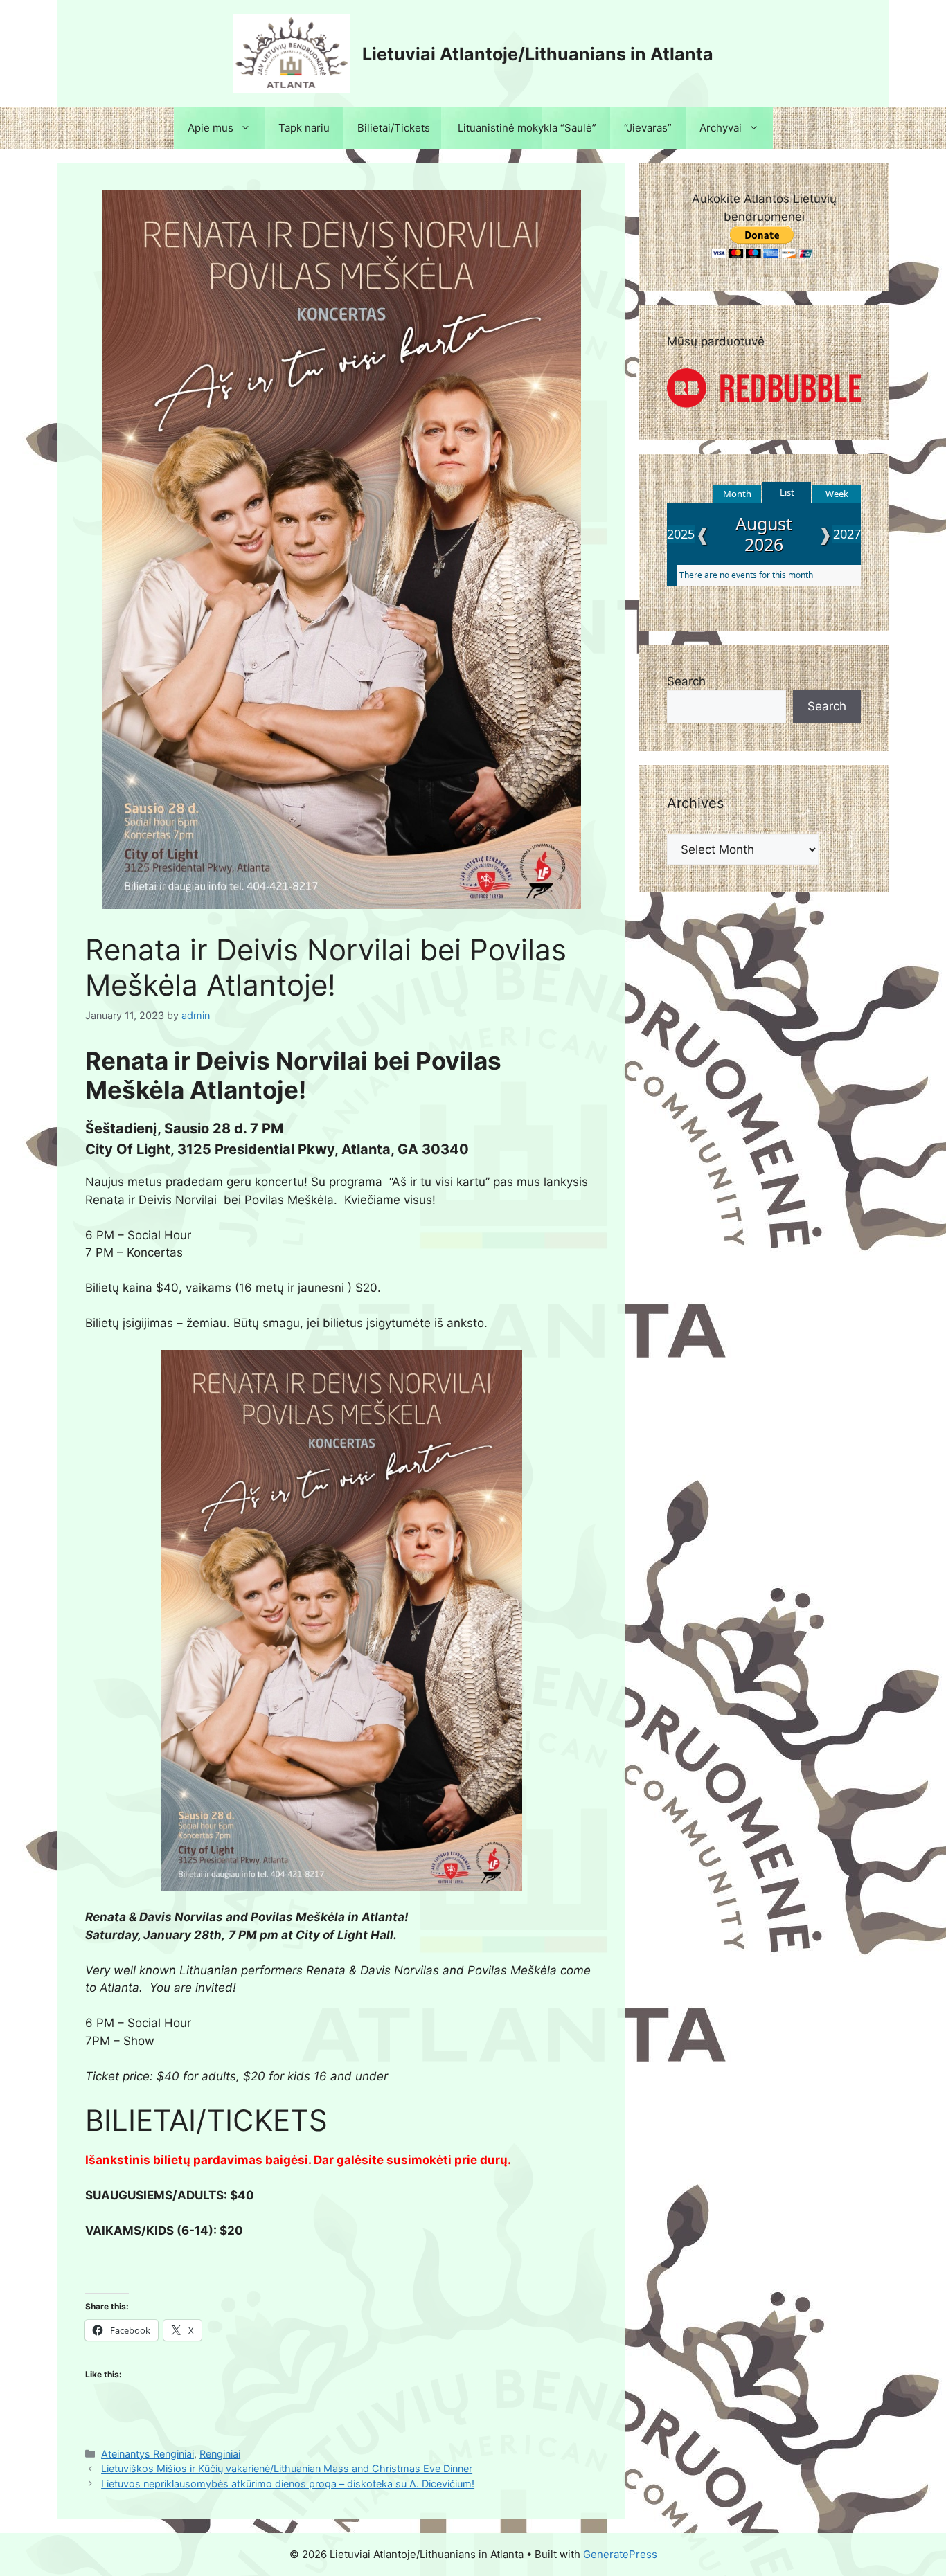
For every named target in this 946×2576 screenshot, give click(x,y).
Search (686, 681)
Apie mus (211, 128)
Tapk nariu (304, 128)
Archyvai (721, 128)
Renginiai (220, 2454)
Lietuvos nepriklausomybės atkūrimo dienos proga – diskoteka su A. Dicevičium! (288, 2484)
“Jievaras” (648, 128)
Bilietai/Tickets (394, 128)
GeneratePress (620, 2554)
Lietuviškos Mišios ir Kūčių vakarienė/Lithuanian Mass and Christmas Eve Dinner (287, 2468)
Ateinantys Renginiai (148, 2454)
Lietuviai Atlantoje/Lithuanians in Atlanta (538, 54)
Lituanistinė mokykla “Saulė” (527, 128)
